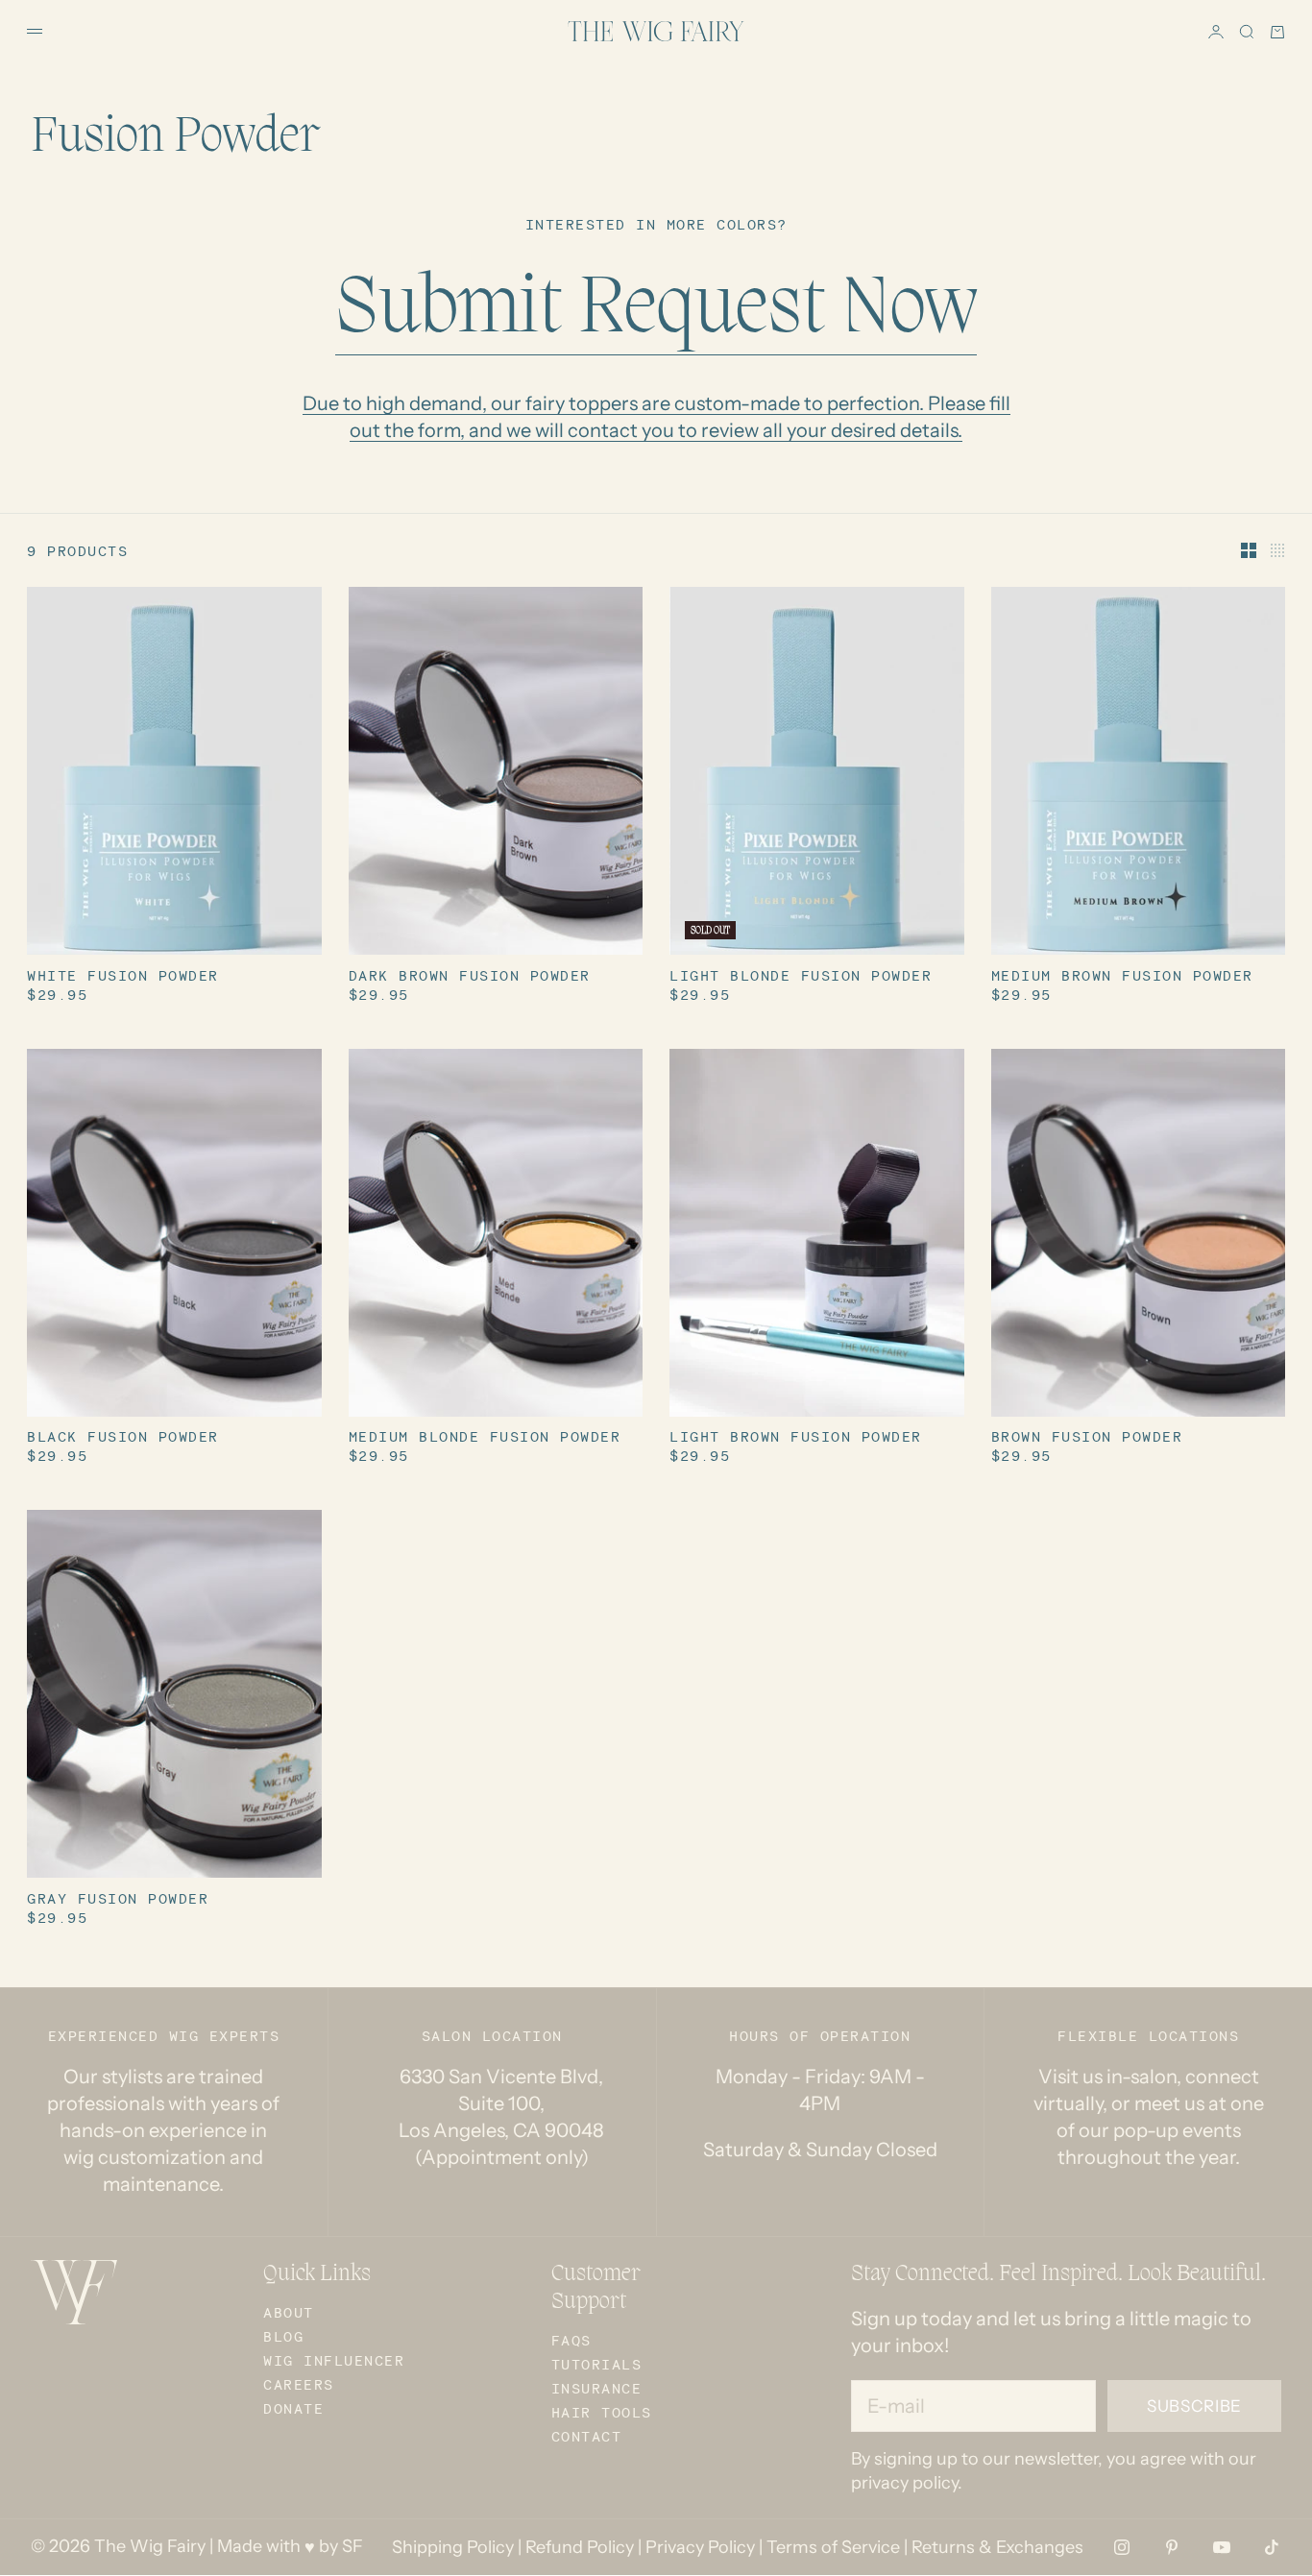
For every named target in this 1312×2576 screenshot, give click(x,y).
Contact (587, 2436)
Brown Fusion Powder (1087, 1439)
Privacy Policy (700, 2547)
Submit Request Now (656, 311)
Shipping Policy (453, 2547)
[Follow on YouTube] (1222, 2547)
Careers (299, 2384)
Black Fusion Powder (123, 1439)
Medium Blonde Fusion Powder (485, 1439)
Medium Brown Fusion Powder (1122, 977)
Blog (283, 2336)
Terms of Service (833, 2547)
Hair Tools (602, 2412)
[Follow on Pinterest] (1172, 2547)
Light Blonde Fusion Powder (801, 977)
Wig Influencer (334, 2360)
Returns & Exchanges (997, 2547)
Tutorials (597, 2364)
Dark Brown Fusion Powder (470, 977)
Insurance (597, 2388)
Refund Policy (580, 2547)
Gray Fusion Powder (118, 1900)
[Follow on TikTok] (1272, 2547)
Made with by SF (290, 2546)
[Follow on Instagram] (1122, 2547)
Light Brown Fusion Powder (796, 1439)
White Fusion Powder (123, 977)
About (289, 2312)
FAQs (571, 2340)
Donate (293, 2408)
